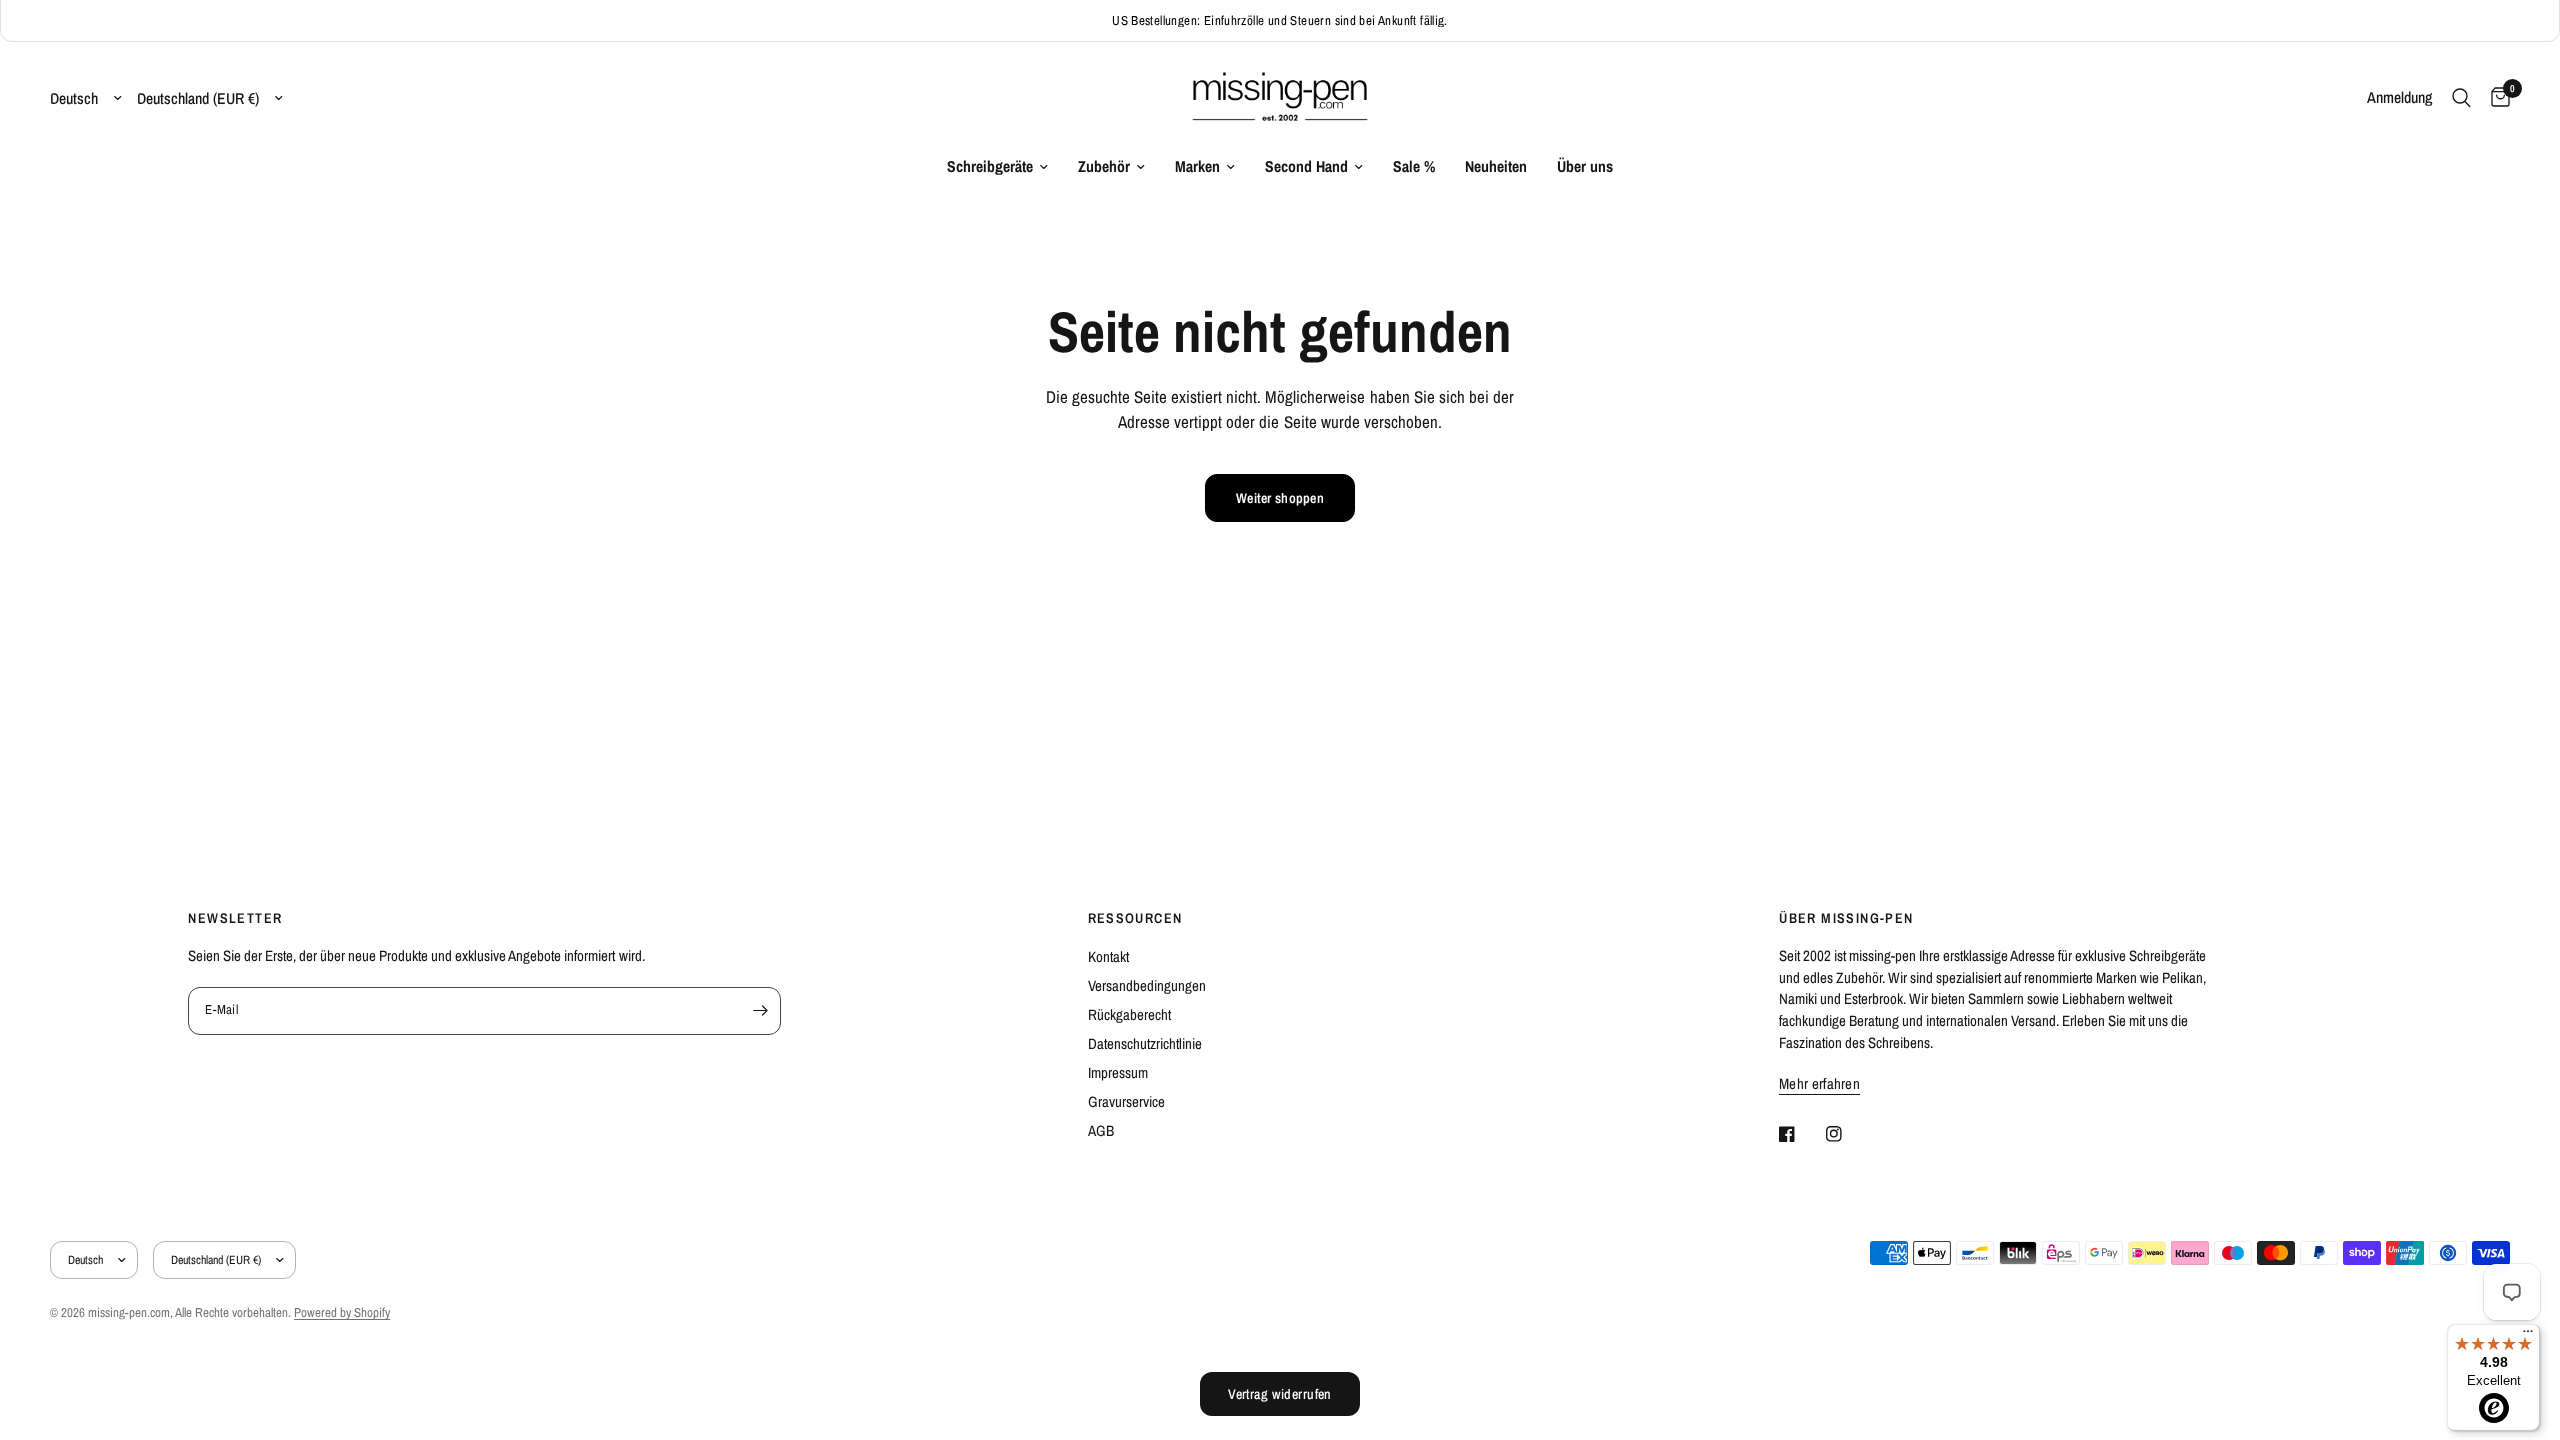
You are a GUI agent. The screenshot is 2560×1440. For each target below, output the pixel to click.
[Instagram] (1848, 1134)
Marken (1197, 166)
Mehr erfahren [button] (1819, 1083)
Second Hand (1306, 166)
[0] (2495, 98)
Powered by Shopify (342, 1312)
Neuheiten (1496, 166)
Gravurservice (1126, 1101)
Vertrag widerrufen (1280, 1394)
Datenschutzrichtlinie (1145, 1043)
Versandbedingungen (1147, 985)
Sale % (1414, 166)
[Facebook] (1801, 1134)
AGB (1101, 1130)
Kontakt (1108, 956)
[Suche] (2461, 98)
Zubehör (1104, 166)
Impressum (1118, 1072)
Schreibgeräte (990, 166)
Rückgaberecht (1129, 1014)
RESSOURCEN (1135, 918)
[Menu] (2528, 1336)
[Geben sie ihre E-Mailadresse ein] (761, 1011)
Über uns (1585, 166)
